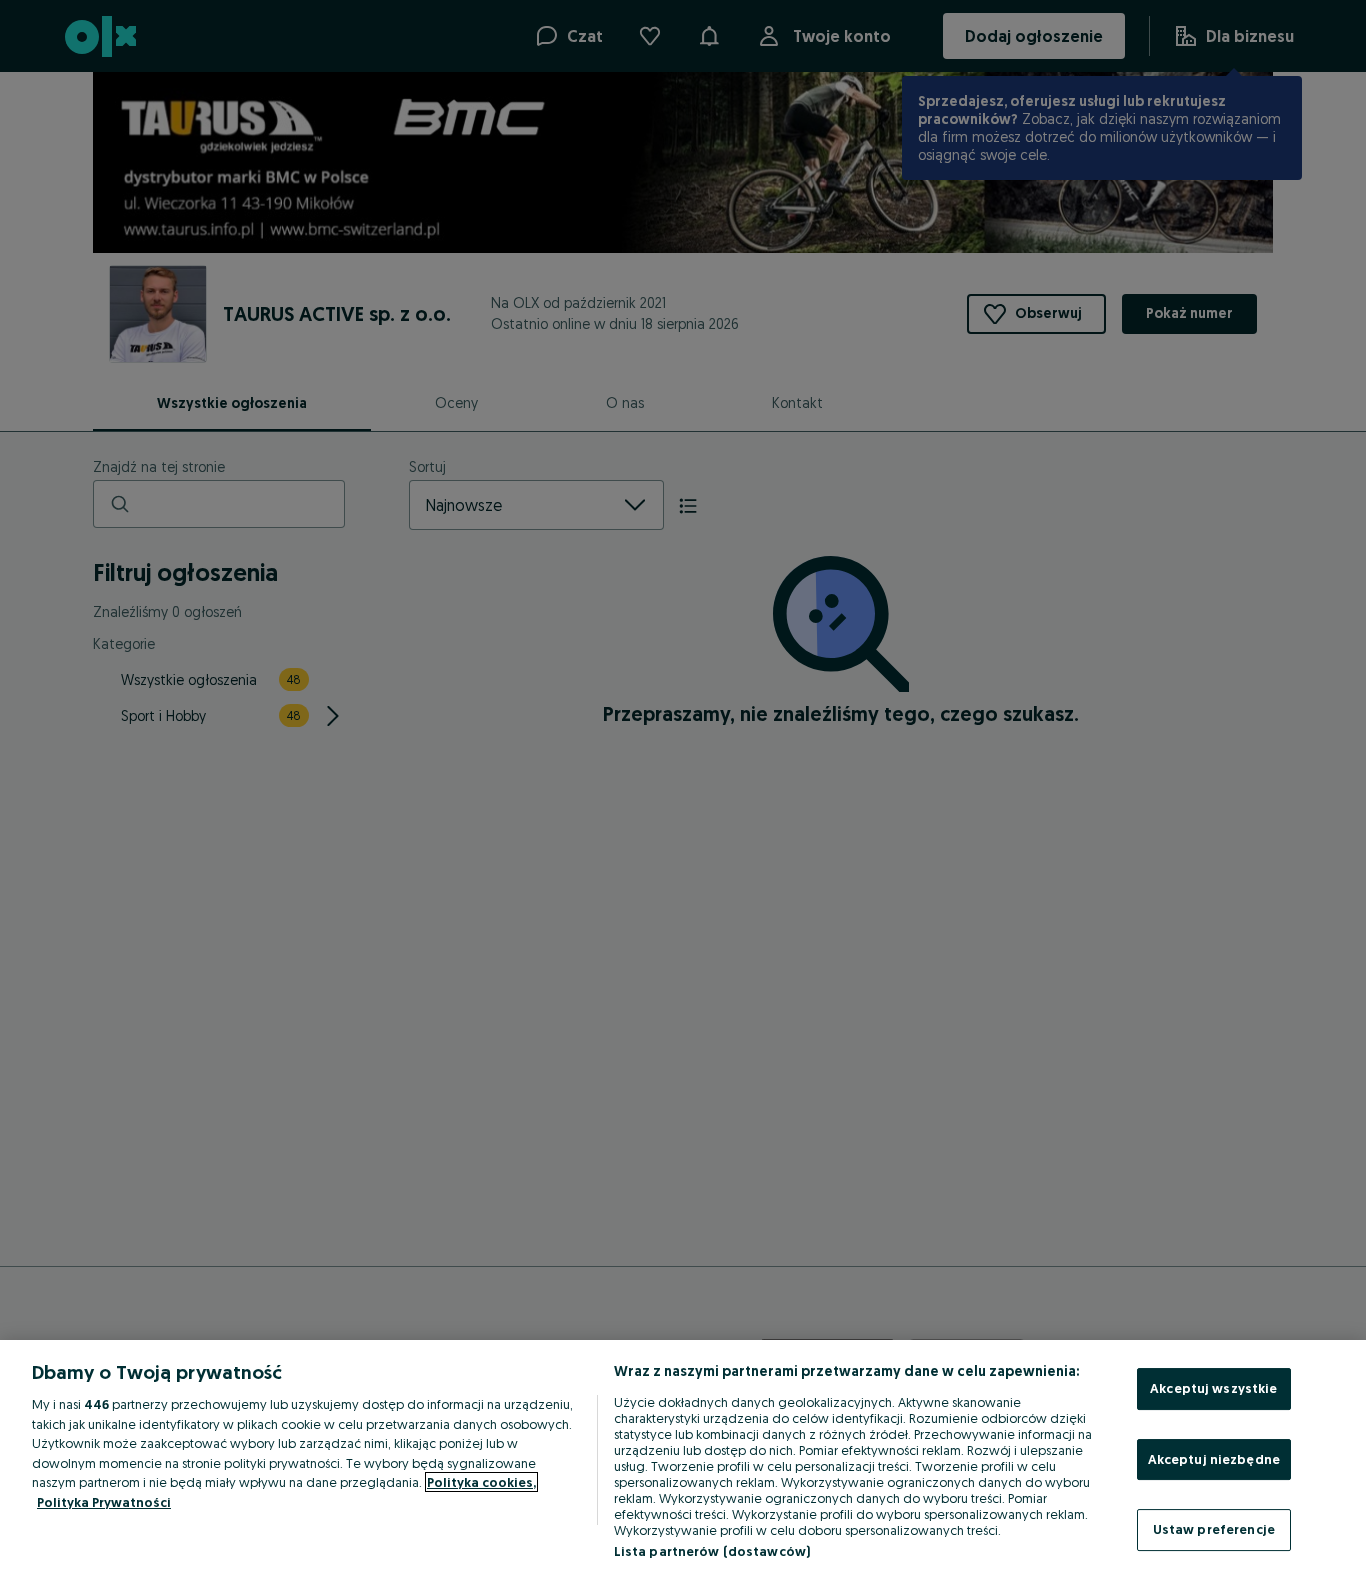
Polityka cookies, (481, 1482)
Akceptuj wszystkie (1213, 1388)
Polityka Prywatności (104, 1502)
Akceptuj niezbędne (1214, 1459)
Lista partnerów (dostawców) (712, 1551)
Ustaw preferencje (1214, 1529)
